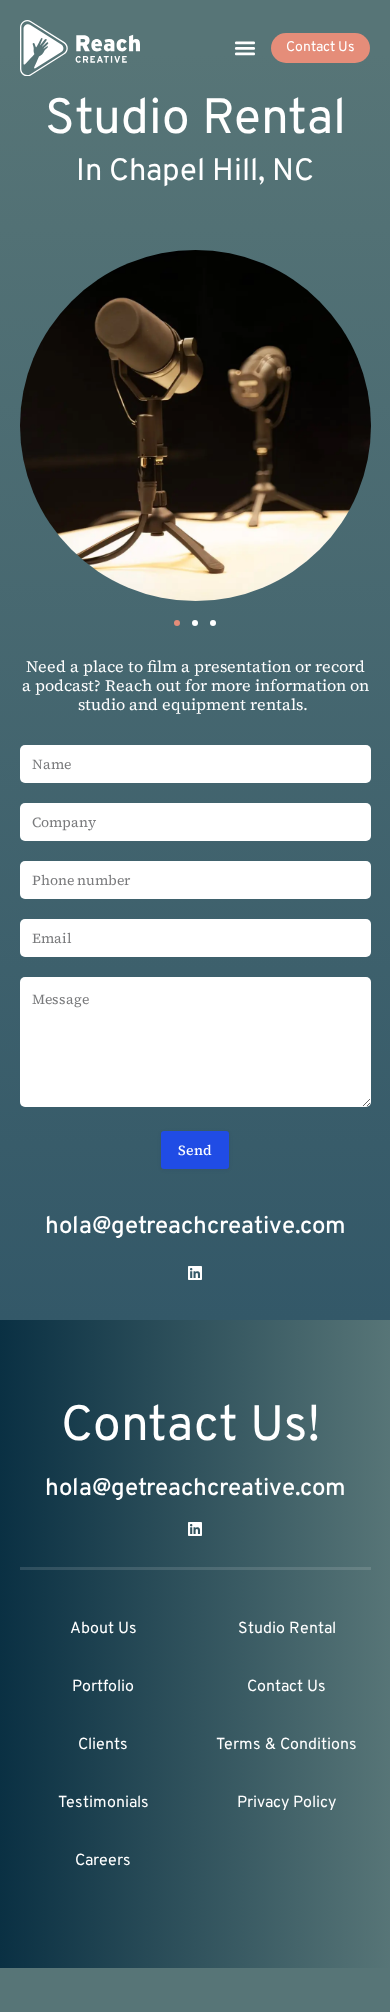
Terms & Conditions (286, 1745)
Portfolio (103, 1687)
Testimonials (103, 1803)
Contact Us (286, 1687)
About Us (103, 1629)
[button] (244, 48)
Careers (103, 1861)
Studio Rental (287, 1629)
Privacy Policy (286, 1803)
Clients (103, 1745)
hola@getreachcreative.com (195, 1227)
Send (195, 1150)
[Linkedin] (195, 1273)
